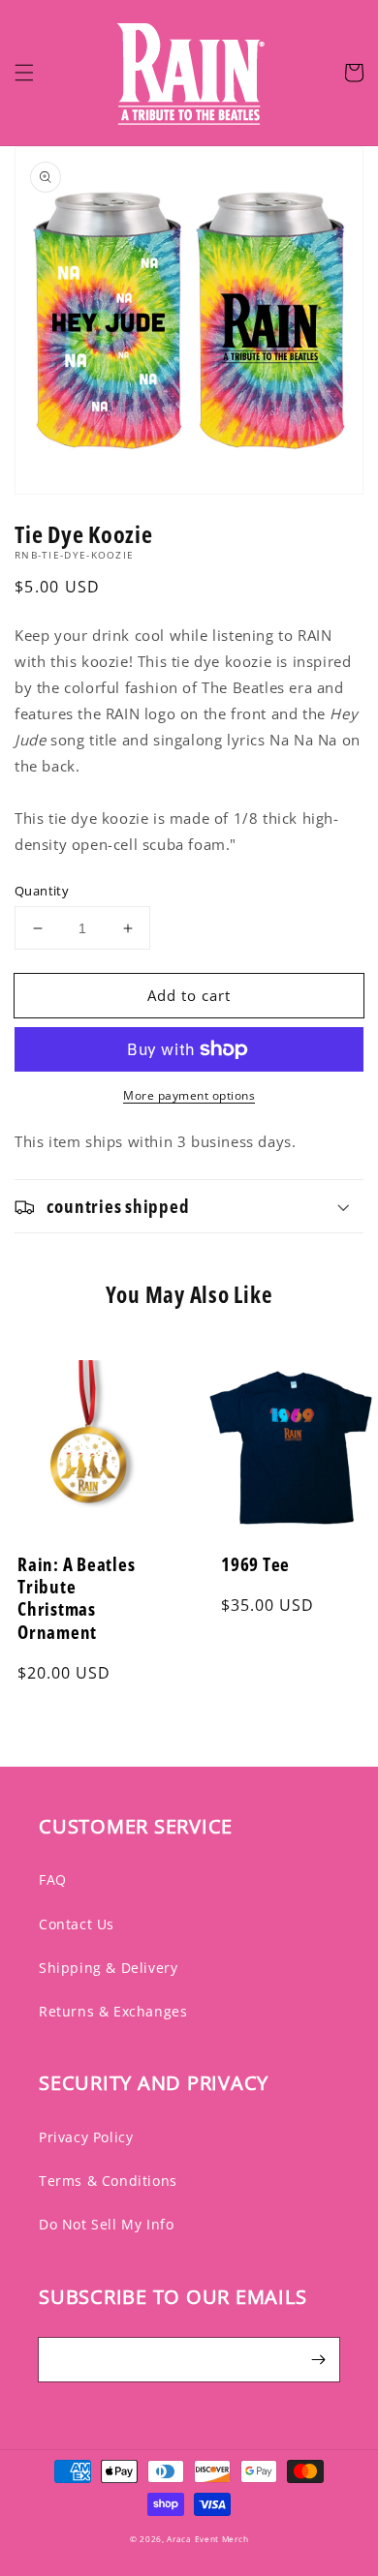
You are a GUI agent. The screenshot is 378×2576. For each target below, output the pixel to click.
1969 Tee (255, 1564)
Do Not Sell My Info (106, 2224)
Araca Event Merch (207, 2539)
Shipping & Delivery (108, 1968)
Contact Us (77, 1924)
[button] (24, 73)
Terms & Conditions (108, 2181)
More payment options (189, 1095)
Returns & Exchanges (113, 2011)
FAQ (53, 1879)
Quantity (42, 891)
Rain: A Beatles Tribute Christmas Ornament (76, 1598)
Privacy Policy (86, 2137)
